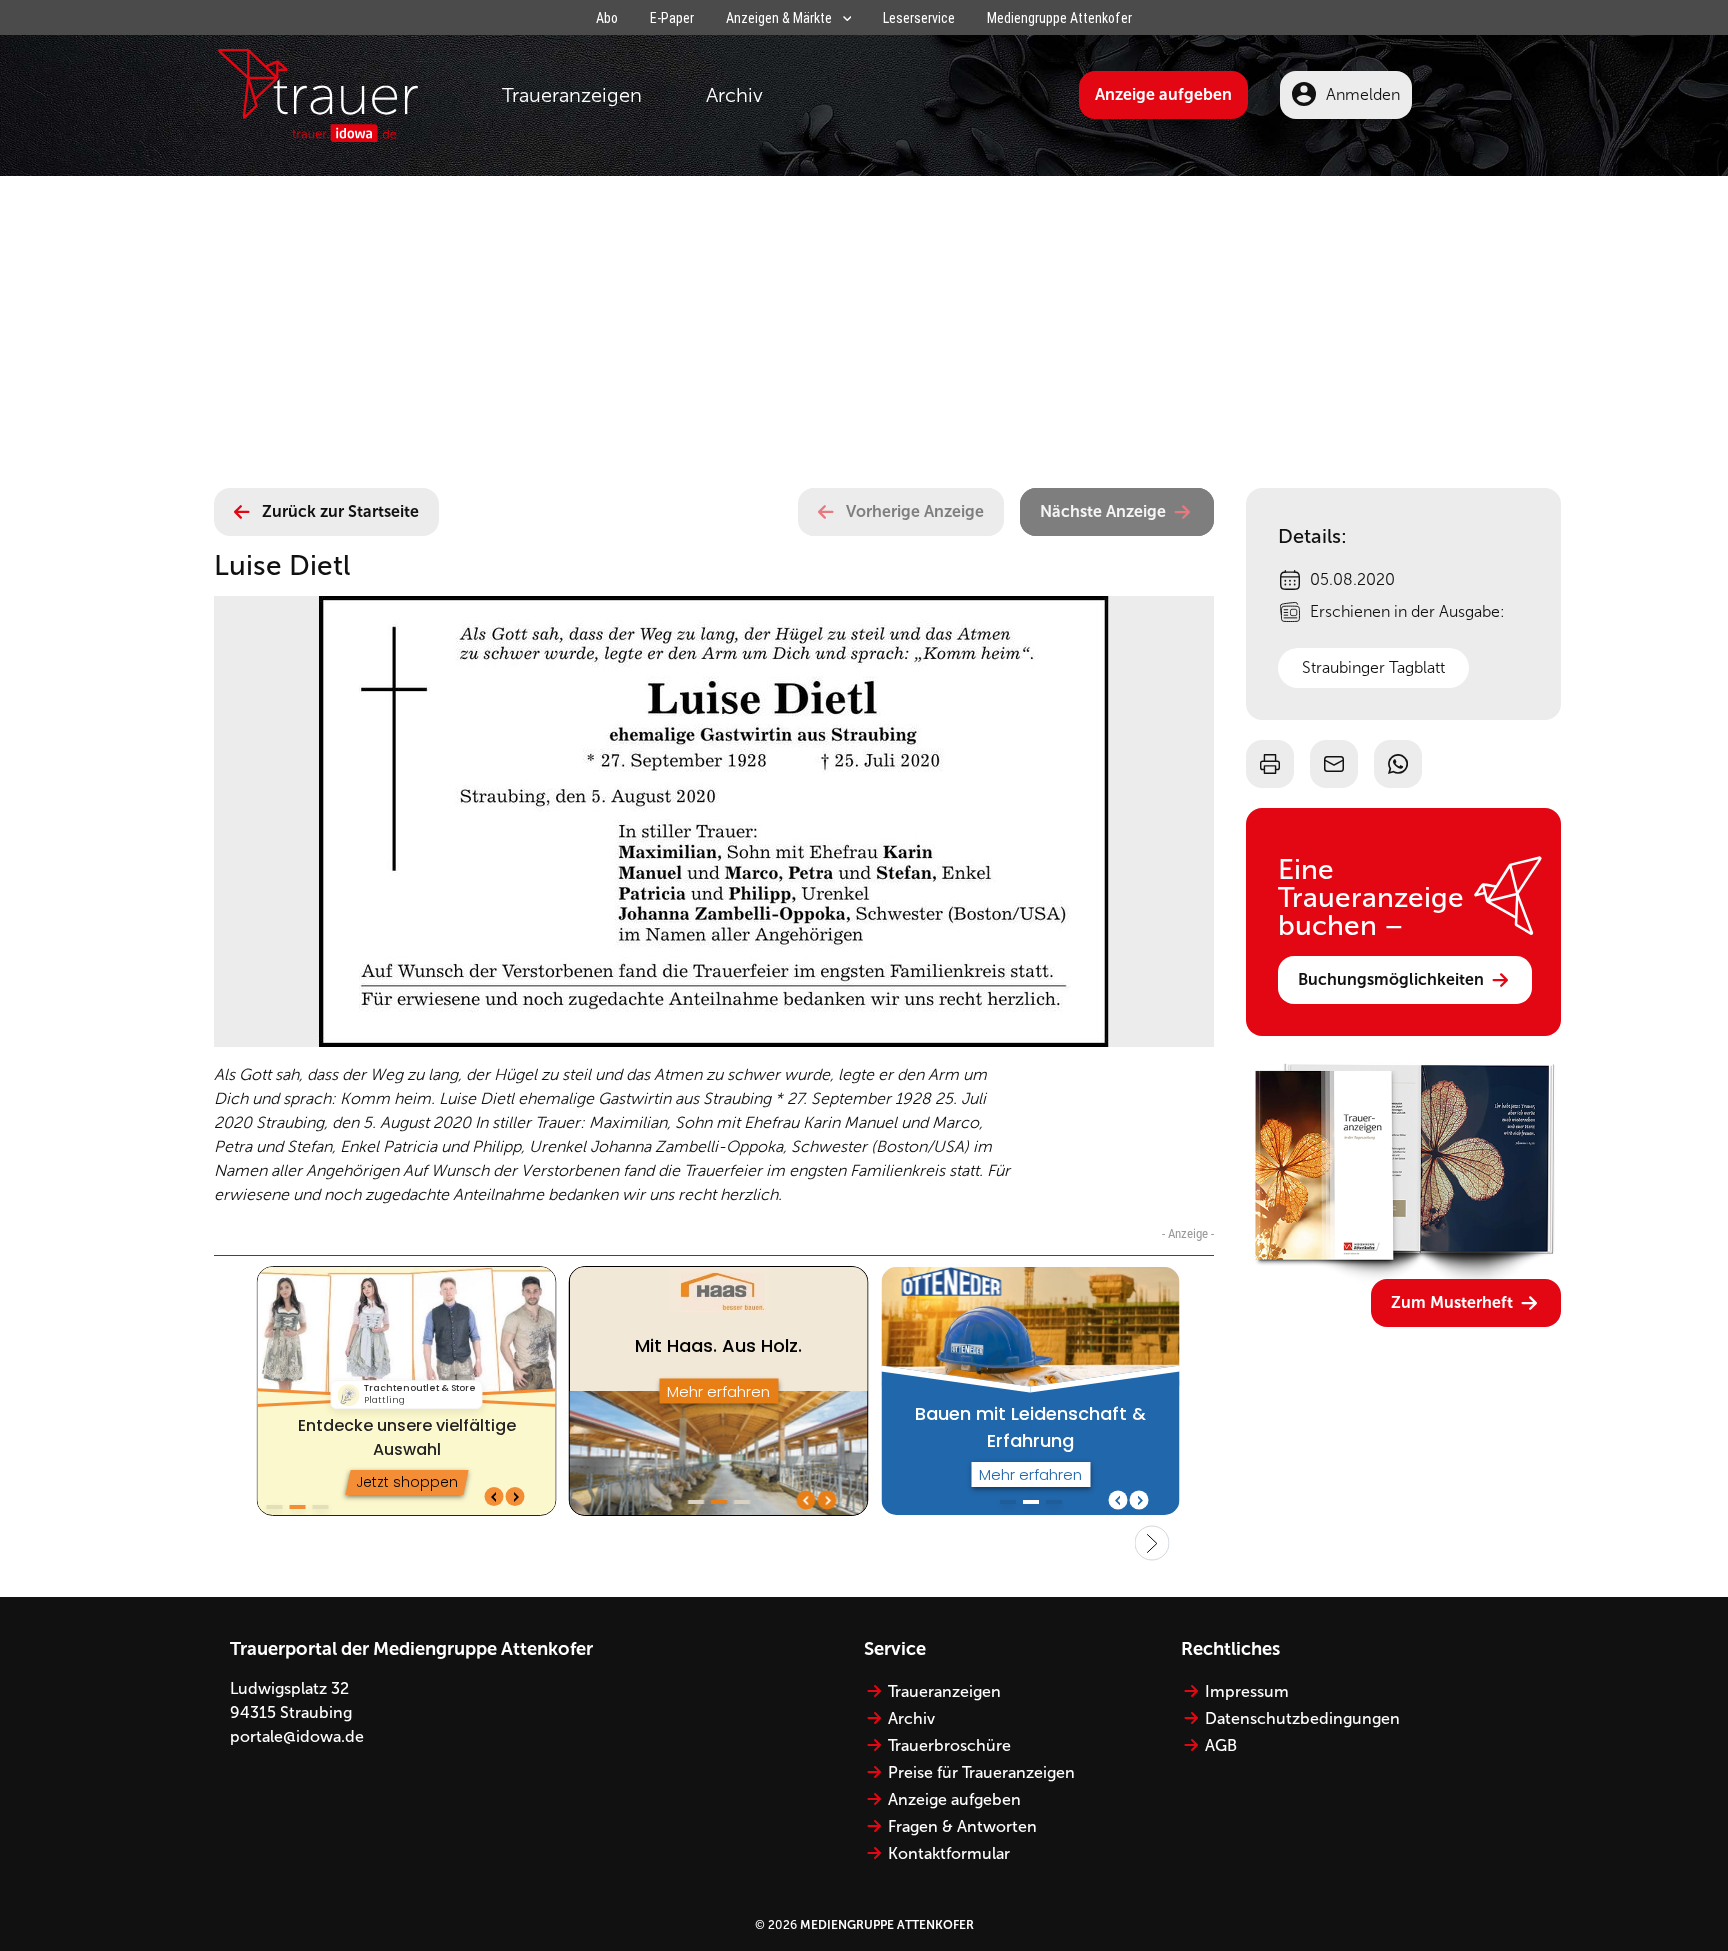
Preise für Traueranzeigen (981, 1772)
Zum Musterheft (1452, 1302)
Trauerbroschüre (949, 1745)
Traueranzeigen (572, 95)
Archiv (734, 95)
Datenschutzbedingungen (1302, 1718)
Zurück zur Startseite (340, 511)
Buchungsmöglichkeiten (1391, 979)
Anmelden (1363, 94)
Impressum (1247, 1691)
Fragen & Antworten (962, 1826)
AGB (1221, 1745)
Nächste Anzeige (1103, 511)
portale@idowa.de (297, 1736)
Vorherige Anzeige (915, 511)
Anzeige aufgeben (1163, 94)
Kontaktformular (949, 1853)
